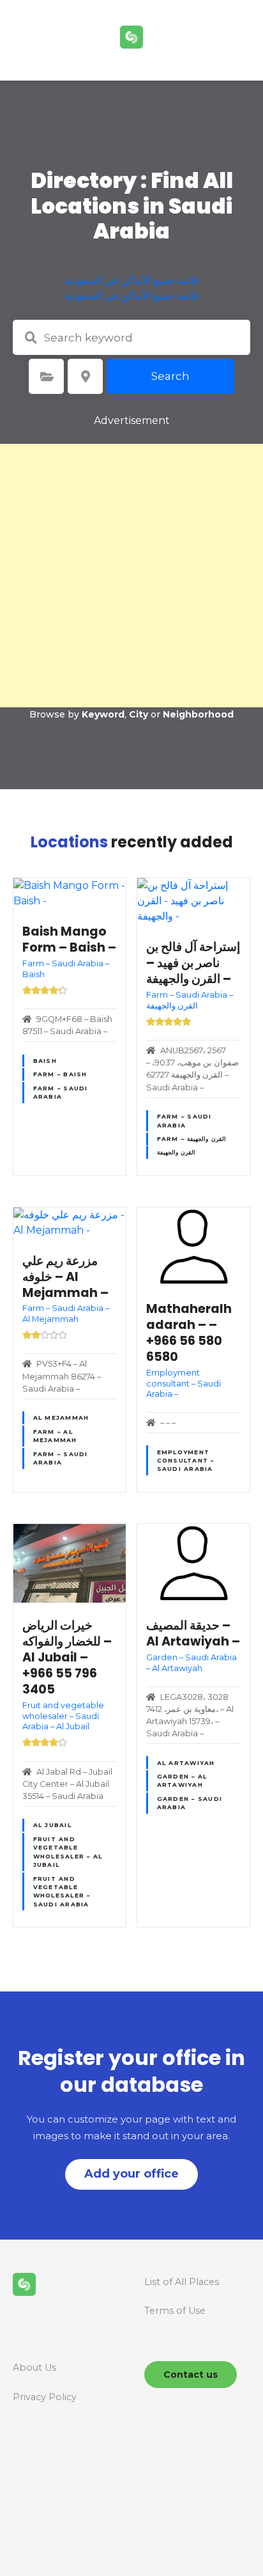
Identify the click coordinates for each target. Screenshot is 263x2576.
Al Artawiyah (186, 1763)
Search (170, 376)
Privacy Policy (45, 2397)
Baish (45, 1061)
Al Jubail (52, 1825)
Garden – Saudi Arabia (190, 1803)
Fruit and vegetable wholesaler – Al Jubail (68, 1852)
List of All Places (182, 2282)
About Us (34, 2368)
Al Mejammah (61, 1418)
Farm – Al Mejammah (55, 1436)
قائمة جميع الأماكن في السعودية (132, 280)
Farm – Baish (60, 1074)
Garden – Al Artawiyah (182, 1780)
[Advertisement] (131, 576)
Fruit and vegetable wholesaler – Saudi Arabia (62, 1891)
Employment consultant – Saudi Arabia (186, 1461)
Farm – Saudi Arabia (61, 1092)
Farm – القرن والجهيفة (192, 1139)
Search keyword (31, 338)
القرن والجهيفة (176, 1152)
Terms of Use (175, 2311)
